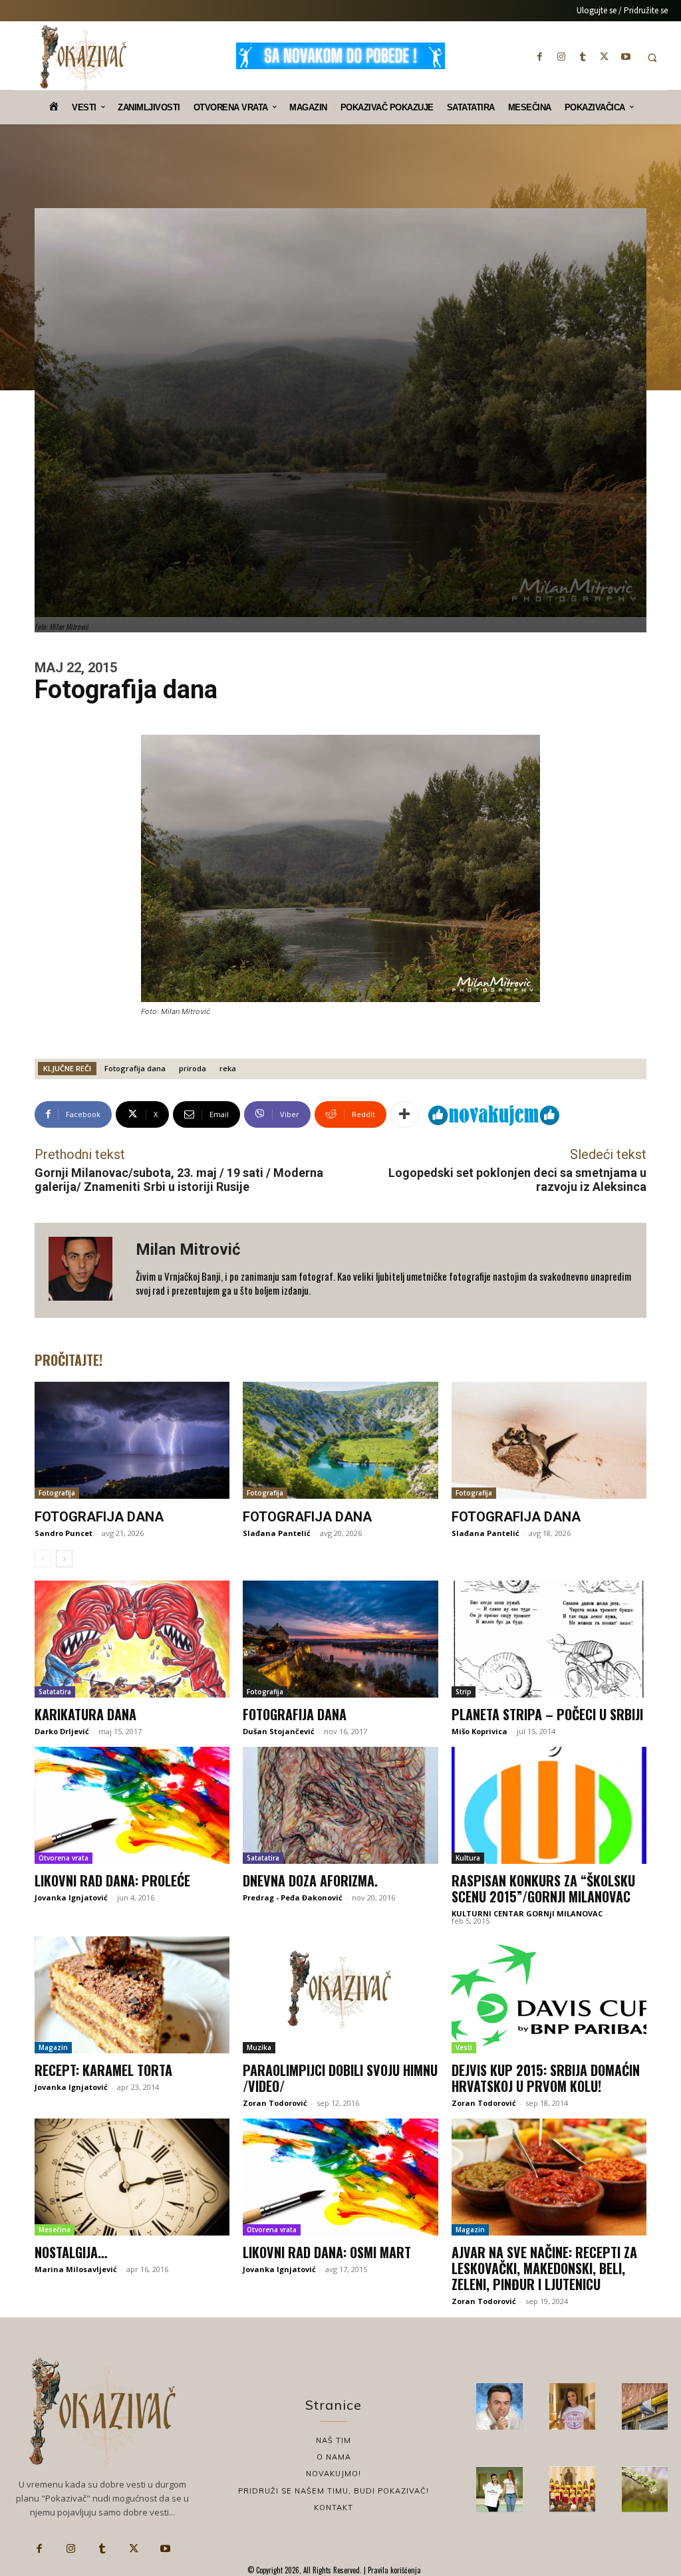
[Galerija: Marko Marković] (645, 2489)
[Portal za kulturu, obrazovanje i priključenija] (83, 57)
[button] (652, 58)
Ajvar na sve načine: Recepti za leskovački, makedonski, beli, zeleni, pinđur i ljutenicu (544, 2268)
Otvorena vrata (64, 1858)
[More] (404, 1114)
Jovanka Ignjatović (71, 1897)
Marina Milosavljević (76, 2269)
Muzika (259, 2047)
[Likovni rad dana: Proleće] (132, 1805)
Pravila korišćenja (393, 2570)
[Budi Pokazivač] (499, 2489)
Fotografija (57, 1493)
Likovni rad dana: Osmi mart (327, 2252)
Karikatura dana (85, 1714)
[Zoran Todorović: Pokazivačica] (645, 2406)
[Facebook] (540, 57)
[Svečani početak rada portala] (572, 2489)
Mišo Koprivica (479, 1731)
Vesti (464, 2047)
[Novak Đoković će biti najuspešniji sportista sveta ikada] (499, 2406)
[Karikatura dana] (132, 1639)
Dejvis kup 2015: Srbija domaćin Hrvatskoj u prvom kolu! (546, 2078)
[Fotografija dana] (132, 1440)
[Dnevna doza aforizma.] (340, 1805)
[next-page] (64, 1559)
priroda (193, 1068)
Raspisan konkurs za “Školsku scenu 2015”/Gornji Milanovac (543, 1888)
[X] (605, 57)
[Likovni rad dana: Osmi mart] (340, 2177)
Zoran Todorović (275, 2103)
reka (228, 1068)
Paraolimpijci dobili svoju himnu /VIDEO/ (340, 2078)
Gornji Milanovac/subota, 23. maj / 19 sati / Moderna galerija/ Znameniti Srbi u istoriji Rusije (179, 1180)
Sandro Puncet (64, 1533)
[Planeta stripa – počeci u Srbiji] (549, 1639)
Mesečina (55, 2230)
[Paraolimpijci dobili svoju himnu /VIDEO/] (340, 1995)
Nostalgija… (71, 2252)
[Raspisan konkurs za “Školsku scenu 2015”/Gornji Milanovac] (549, 1805)
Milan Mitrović (188, 1249)
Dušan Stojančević (279, 1731)
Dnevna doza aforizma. (310, 1880)
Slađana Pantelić (277, 1533)
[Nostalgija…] (132, 2177)
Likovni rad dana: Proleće (112, 1880)
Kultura (468, 1858)
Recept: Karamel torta (103, 2070)
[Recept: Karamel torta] (132, 1995)
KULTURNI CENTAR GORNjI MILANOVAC (527, 1913)
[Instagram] (561, 57)
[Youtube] (626, 57)
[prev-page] (43, 1559)
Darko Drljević (62, 1731)
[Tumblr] (583, 57)
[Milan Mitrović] (85, 1270)
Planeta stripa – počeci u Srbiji (547, 1714)
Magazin (53, 2047)
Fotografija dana (135, 1068)
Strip (464, 1692)
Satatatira (55, 1692)
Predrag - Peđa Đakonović (293, 1897)
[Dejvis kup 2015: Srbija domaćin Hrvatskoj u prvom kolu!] (549, 1995)
